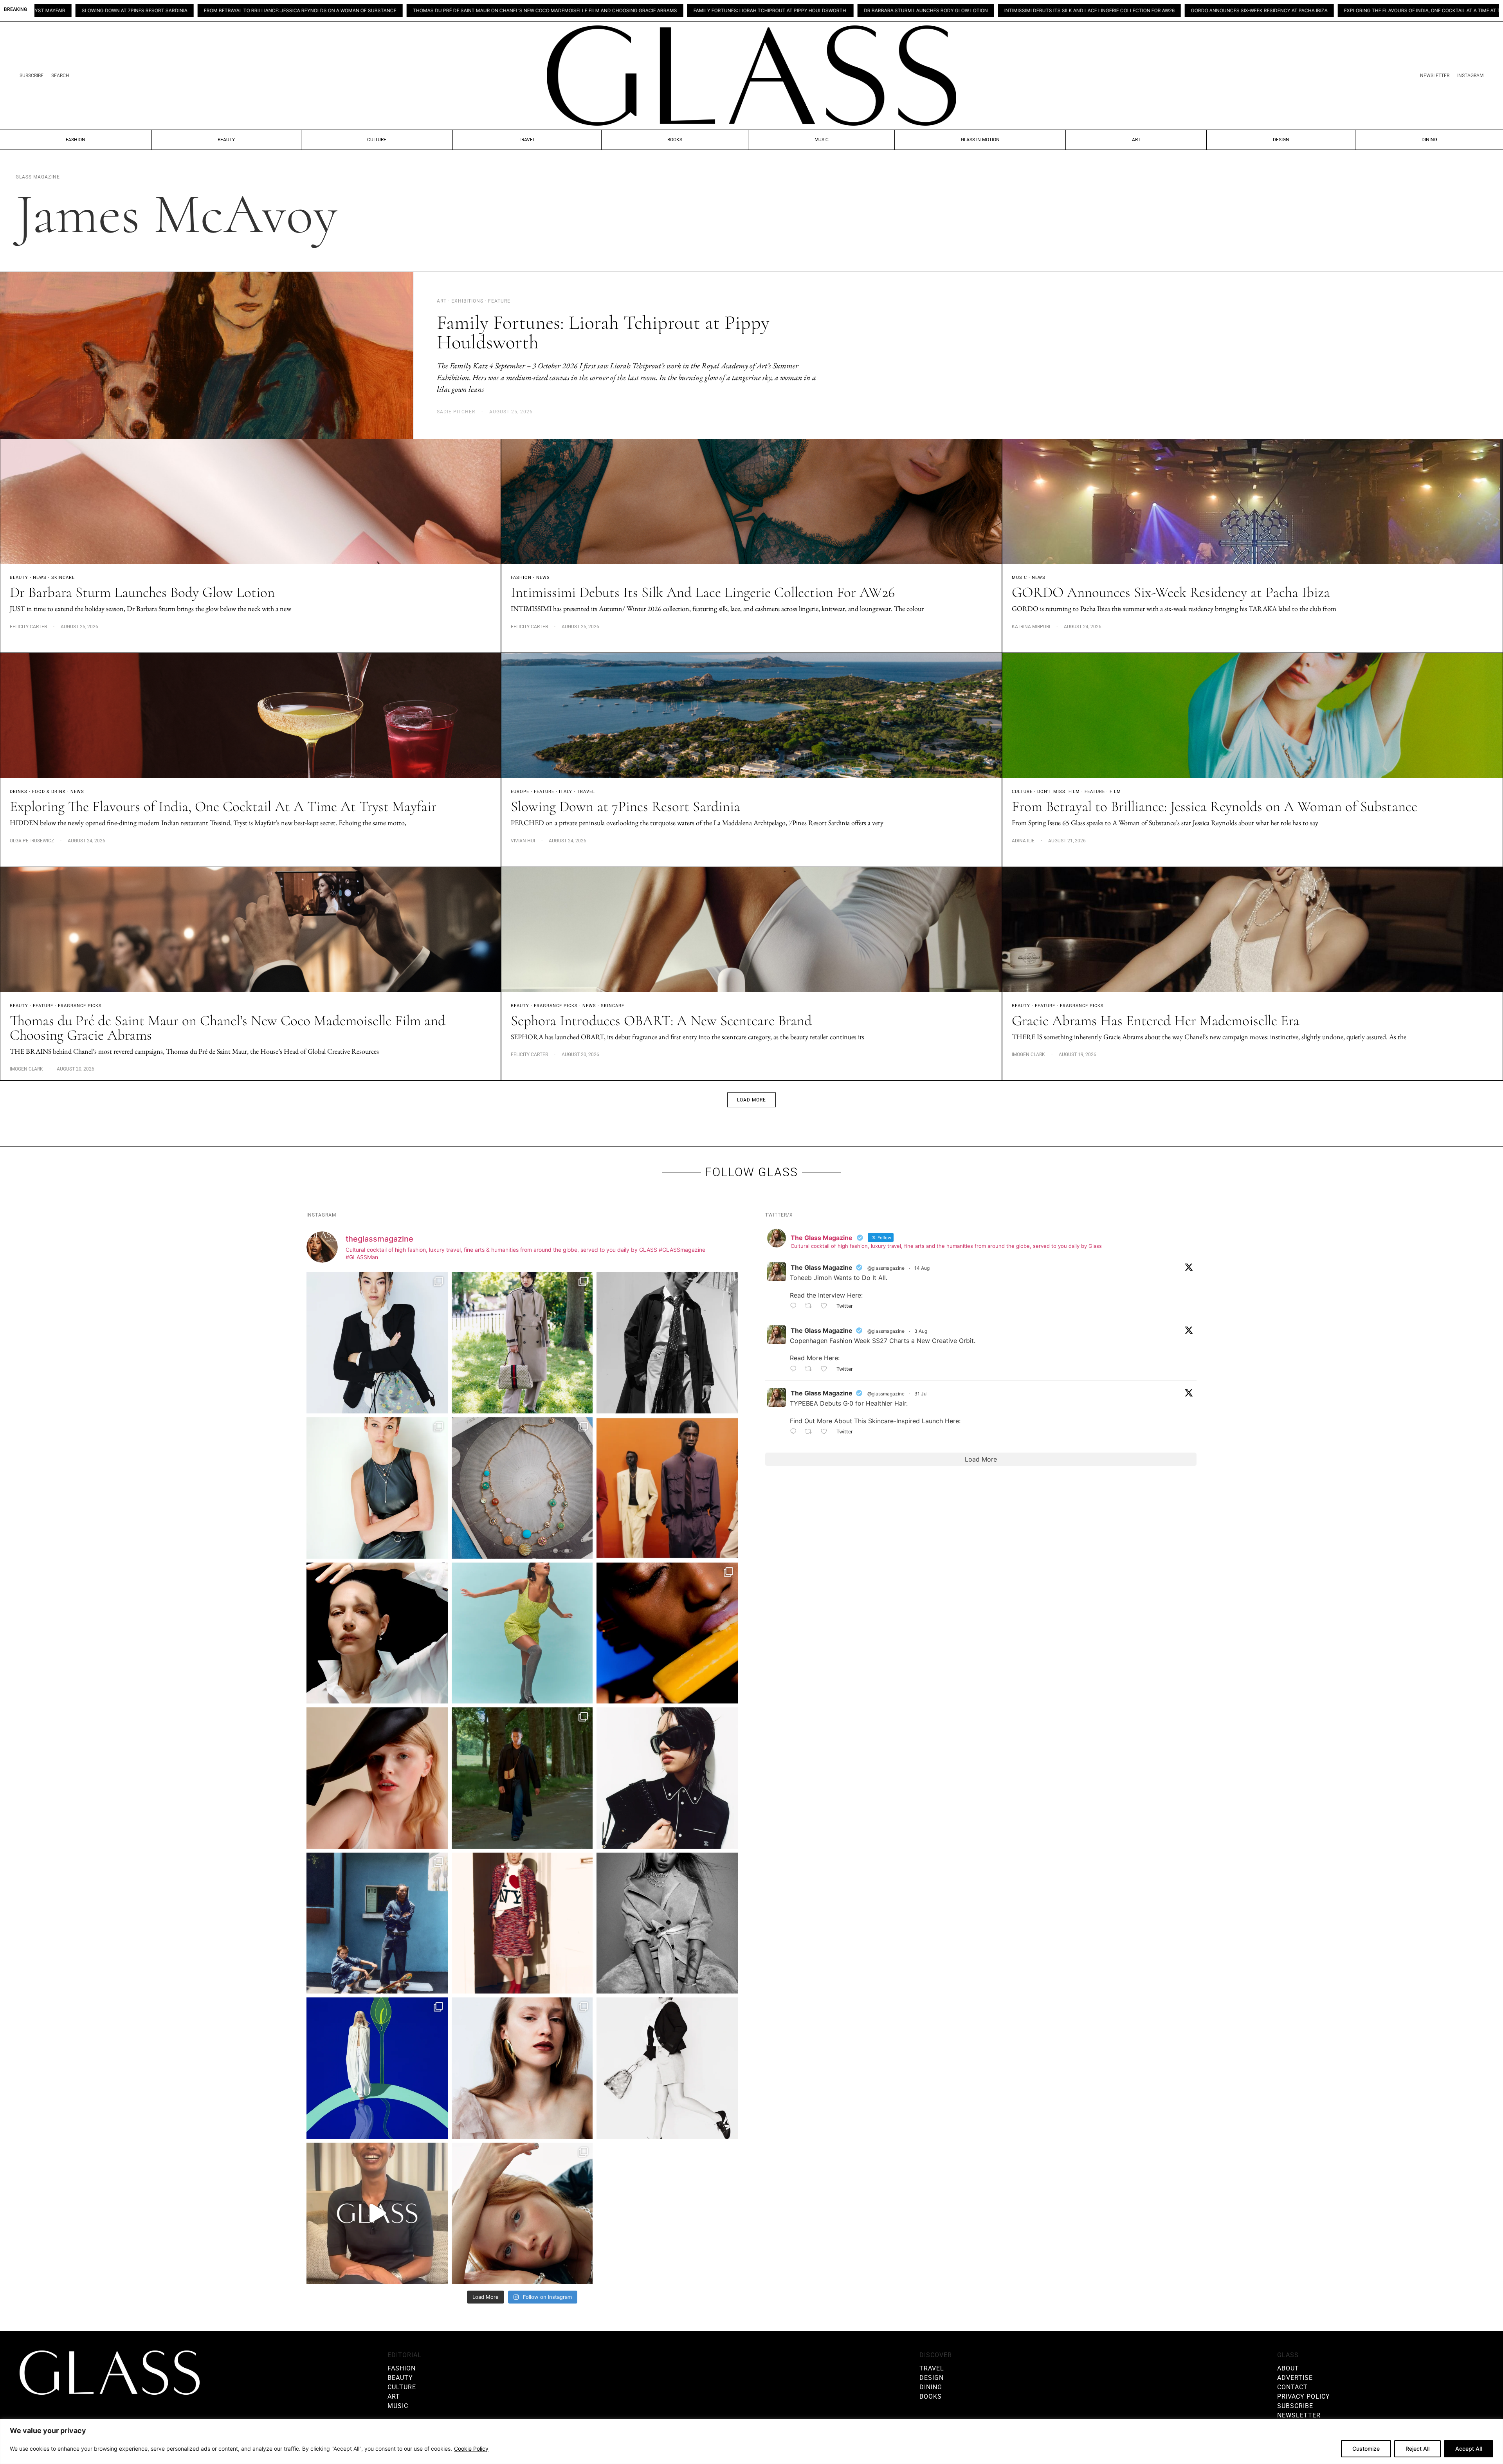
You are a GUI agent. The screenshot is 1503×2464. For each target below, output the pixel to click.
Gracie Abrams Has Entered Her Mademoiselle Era (1156, 1021)
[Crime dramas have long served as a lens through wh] (522, 1633)
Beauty (226, 140)
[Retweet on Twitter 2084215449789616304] (811, 1369)
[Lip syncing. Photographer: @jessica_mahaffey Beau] (522, 2068)
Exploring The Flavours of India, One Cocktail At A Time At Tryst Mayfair (1033, 11)
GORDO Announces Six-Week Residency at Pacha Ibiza (853, 11)
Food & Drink (49, 792)
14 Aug (922, 1268)
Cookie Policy (471, 2449)
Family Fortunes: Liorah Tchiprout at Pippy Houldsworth (364, 11)
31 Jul (921, 1394)
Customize (1366, 2449)
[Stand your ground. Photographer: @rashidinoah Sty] (667, 1488)
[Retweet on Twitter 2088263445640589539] (811, 1307)
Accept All (1469, 2449)
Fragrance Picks (80, 1006)
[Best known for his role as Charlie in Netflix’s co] (667, 1343)
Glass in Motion (980, 140)
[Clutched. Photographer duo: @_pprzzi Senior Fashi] (667, 1778)
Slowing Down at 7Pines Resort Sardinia (1197, 11)
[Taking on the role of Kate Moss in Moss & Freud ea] (522, 2213)
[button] (751, 1100)
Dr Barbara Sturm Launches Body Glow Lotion (520, 11)
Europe (520, 792)
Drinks (19, 792)
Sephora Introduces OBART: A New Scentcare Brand (661, 1021)
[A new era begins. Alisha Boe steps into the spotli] (377, 2213)
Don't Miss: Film (1059, 792)
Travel (527, 140)
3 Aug (921, 1331)
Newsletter (1435, 76)
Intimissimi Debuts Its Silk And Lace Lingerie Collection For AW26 (683, 11)
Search (60, 76)
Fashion (76, 140)
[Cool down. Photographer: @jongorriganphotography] (667, 1633)
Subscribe (32, 76)
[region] (751, 2441)
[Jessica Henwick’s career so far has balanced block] (667, 2068)
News (40, 578)
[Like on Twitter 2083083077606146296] (826, 1432)
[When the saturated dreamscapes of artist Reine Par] (377, 2068)
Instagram (1470, 76)
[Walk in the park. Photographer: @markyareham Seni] (522, 1778)
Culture (377, 140)
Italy (566, 792)
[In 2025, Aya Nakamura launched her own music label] (667, 1923)
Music (822, 140)
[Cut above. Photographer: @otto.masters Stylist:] (377, 1633)
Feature (544, 792)
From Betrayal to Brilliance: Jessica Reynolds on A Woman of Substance (1363, 11)
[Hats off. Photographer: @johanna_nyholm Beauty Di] (377, 1778)
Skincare (63, 578)
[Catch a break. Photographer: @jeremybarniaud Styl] (377, 1923)
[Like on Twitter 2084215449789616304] (826, 1369)
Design (1281, 140)
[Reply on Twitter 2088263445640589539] (795, 1307)
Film (1115, 792)
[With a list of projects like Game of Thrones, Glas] (377, 1343)
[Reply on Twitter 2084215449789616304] (795, 1369)
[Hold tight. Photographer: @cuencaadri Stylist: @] (377, 1488)
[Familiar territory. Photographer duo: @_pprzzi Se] (522, 1343)
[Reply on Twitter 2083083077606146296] (795, 1432)
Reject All (1417, 2449)
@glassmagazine (886, 1268)
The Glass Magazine (822, 1267)
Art (1136, 140)
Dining (1429, 140)
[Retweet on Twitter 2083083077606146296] (811, 1432)
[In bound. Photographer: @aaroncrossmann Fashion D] (522, 1923)
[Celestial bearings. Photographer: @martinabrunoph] (522, 1488)
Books (675, 140)
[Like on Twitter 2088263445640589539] (826, 1307)
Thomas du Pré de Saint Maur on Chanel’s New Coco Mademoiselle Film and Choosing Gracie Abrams (139, 11)
